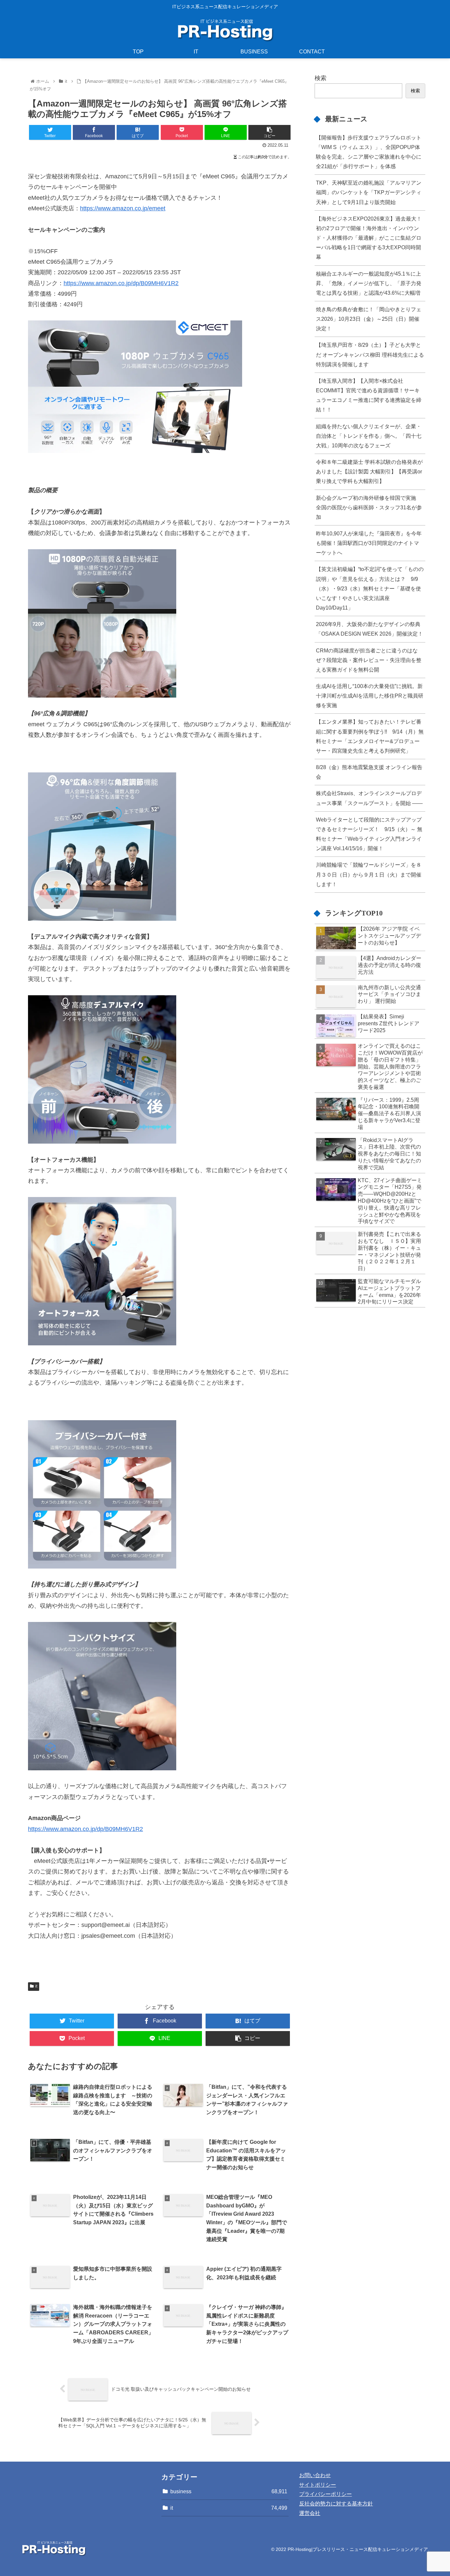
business (229, 2491)
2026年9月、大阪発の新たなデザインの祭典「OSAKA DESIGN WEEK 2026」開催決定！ (369, 629)
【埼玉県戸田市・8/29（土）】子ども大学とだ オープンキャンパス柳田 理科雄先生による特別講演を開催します (370, 354)
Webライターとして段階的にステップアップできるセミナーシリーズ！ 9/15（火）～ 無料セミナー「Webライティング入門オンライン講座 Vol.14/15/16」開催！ (369, 834)
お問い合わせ (315, 2475)
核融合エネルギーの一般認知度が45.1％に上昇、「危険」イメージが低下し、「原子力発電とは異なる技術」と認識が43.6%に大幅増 (369, 283)
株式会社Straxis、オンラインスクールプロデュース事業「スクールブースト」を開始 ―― (369, 798)
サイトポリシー (318, 2485)
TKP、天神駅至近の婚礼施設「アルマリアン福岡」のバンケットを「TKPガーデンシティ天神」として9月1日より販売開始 (369, 192)
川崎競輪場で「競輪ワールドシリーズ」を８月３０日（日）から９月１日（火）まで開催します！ (369, 874)
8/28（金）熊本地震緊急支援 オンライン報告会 (369, 772)
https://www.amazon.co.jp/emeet (123, 208)
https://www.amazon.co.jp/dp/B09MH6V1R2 (121, 283)
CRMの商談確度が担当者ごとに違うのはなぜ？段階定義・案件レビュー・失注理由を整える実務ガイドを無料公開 (369, 660)
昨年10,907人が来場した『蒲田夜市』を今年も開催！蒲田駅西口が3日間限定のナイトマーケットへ (369, 543)
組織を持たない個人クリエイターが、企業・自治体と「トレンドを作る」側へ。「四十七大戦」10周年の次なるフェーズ (369, 436)
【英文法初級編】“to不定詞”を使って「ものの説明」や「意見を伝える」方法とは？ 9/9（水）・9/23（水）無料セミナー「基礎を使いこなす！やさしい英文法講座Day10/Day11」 (370, 588)
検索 (321, 78)
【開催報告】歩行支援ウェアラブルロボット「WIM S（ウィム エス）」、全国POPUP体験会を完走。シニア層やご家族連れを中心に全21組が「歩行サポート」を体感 (369, 152)
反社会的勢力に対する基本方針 (336, 2504)
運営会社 (310, 2513)
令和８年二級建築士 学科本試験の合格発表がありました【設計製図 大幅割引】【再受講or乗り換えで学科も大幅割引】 (369, 471)
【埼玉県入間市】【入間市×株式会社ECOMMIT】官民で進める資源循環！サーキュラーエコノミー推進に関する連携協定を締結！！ (369, 395)
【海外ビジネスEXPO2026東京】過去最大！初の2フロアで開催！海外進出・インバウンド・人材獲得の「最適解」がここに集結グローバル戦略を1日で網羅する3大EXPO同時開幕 (369, 238)
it (36, 1986)
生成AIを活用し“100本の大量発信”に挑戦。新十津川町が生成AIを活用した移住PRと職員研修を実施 (370, 696)
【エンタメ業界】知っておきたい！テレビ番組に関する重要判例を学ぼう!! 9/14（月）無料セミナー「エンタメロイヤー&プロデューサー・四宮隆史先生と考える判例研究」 (370, 736)
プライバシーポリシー (325, 2494)
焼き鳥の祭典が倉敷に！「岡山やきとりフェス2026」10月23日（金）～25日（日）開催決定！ (369, 319)
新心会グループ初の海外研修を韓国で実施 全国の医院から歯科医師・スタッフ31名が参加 (369, 507)
